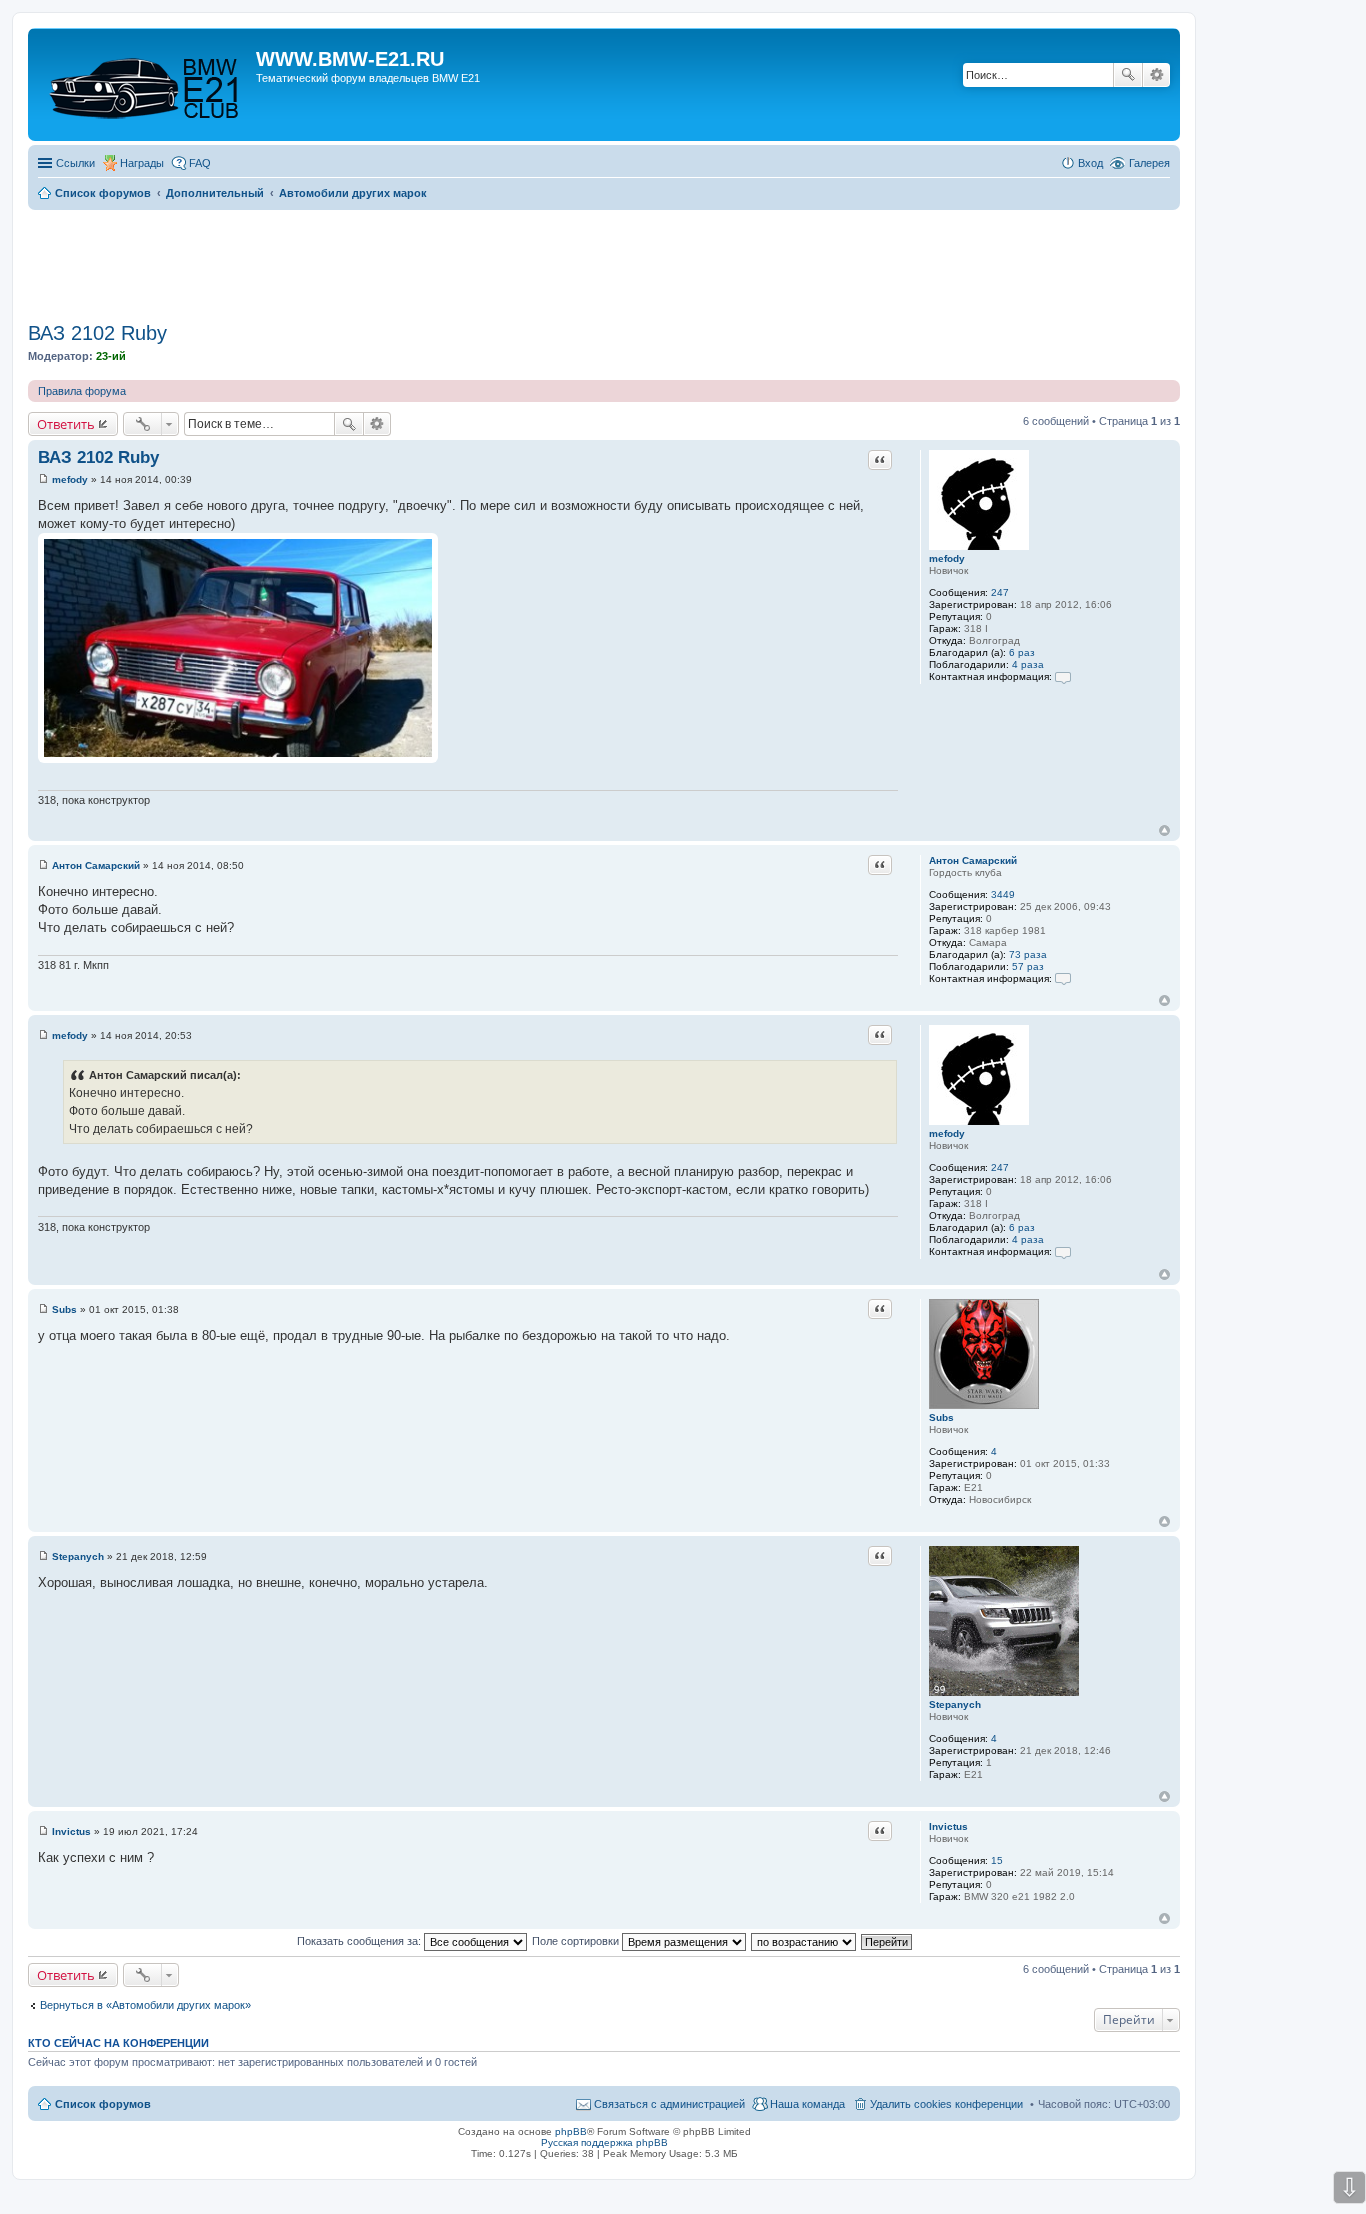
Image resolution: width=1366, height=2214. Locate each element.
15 (997, 1860)
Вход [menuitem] (1090, 163)
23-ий (111, 356)
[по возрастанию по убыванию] (804, 1941)
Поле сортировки (577, 1941)
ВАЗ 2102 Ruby (97, 333)
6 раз (1022, 652)
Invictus (948, 1826)
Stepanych (955, 1704)
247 (1000, 592)
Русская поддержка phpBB (604, 2142)
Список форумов (103, 2104)
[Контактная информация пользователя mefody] (1063, 676)
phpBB (571, 2131)
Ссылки (75, 163)
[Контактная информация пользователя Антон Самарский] (1063, 978)
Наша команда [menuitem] (807, 2104)
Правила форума (82, 391)
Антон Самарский (973, 860)
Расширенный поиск (1156, 75)
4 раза (1028, 664)
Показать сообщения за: (360, 1941)
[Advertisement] (604, 259)
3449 (1003, 894)
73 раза (1028, 954)
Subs (941, 1417)
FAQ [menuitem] (200, 163)
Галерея (1149, 163)
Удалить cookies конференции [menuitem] (946, 2104)
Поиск (1128, 75)
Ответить (66, 424)
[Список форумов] (144, 84)
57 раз (1028, 966)
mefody (947, 558)
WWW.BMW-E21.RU (350, 59)
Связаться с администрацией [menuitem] (669, 2104)
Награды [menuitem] (142, 163)
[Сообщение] (43, 479)
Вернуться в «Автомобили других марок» (145, 2005)
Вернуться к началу (1164, 830)
